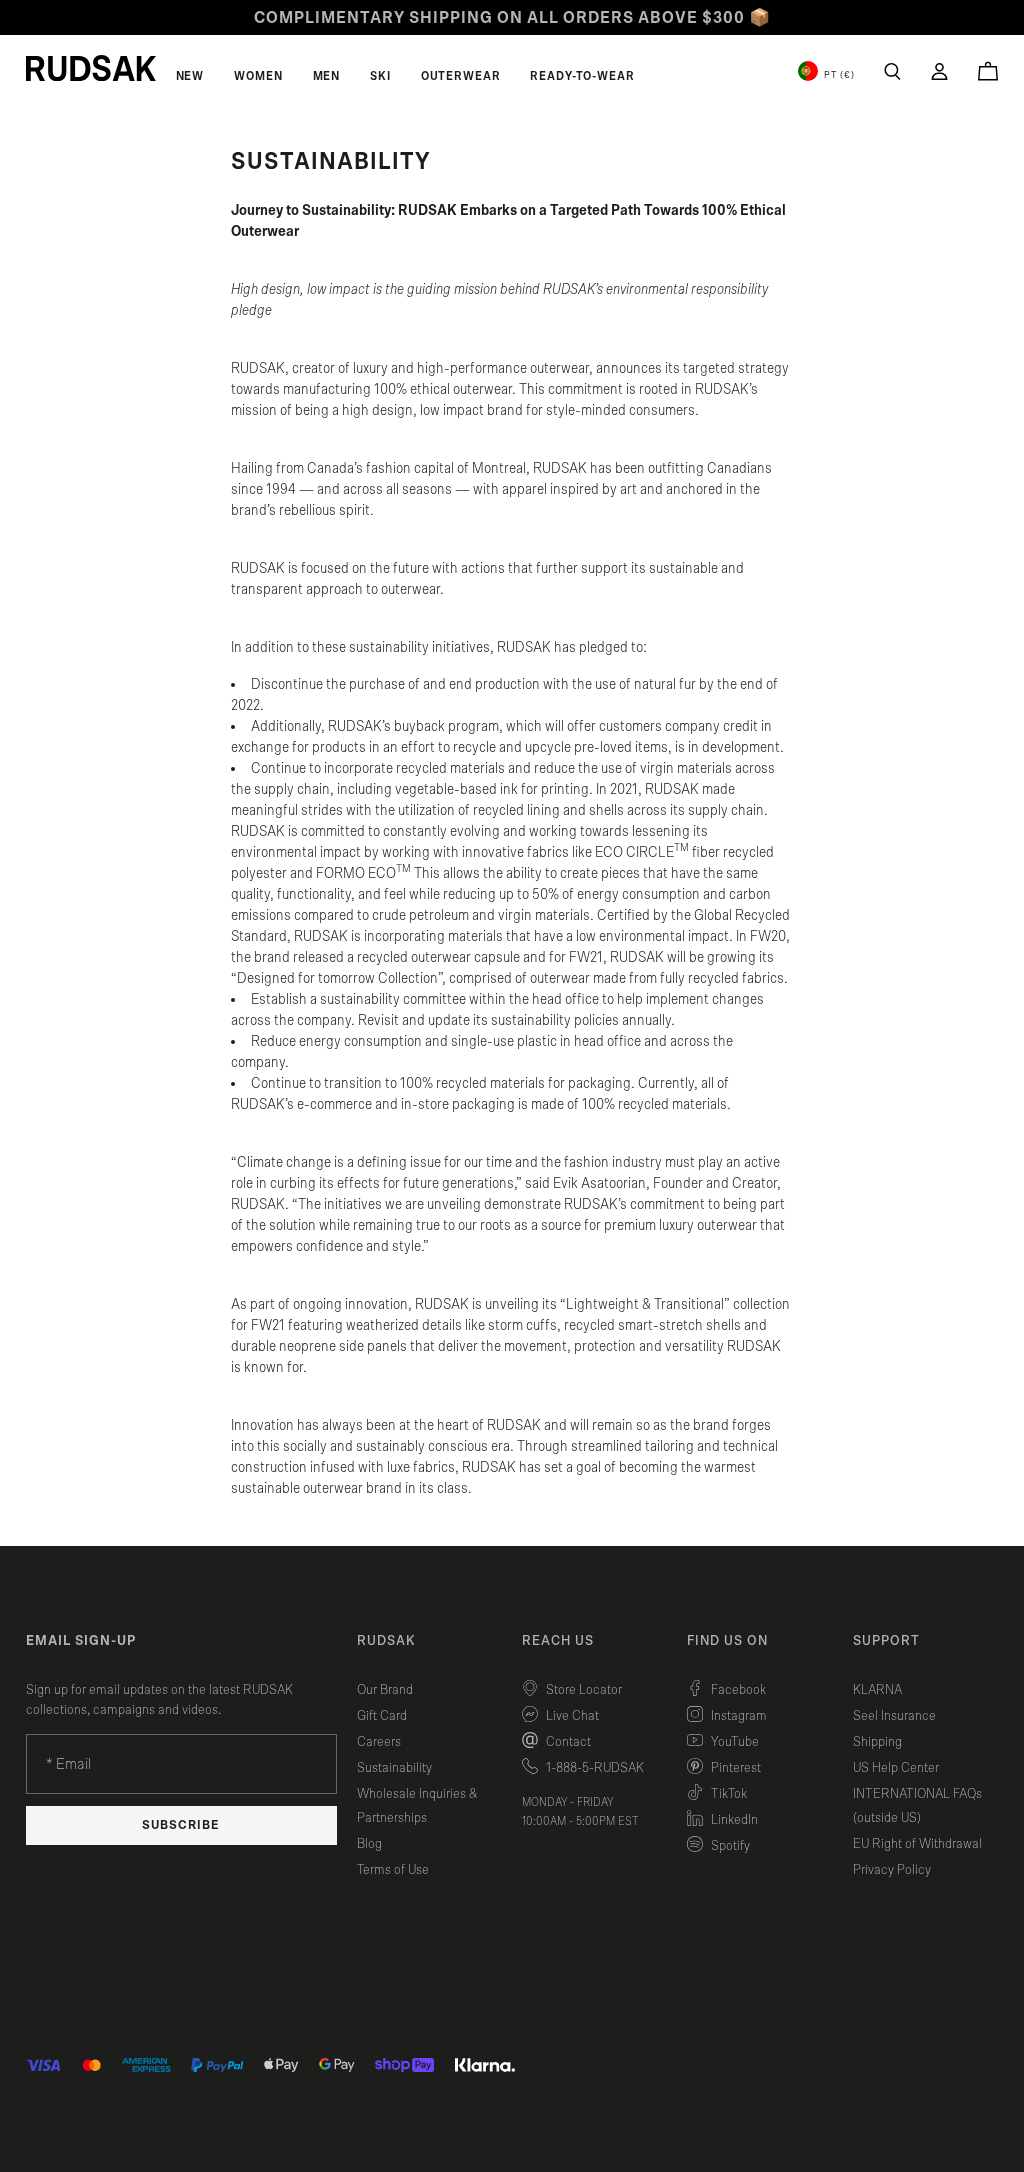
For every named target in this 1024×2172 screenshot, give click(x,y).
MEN (327, 76)
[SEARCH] (892, 71)
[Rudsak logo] (91, 68)
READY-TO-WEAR (582, 76)
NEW (190, 76)
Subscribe (181, 1825)
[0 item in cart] (988, 71)
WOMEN (258, 76)
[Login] (939, 71)
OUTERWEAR (461, 76)
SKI (380, 76)
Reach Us (558, 1641)
